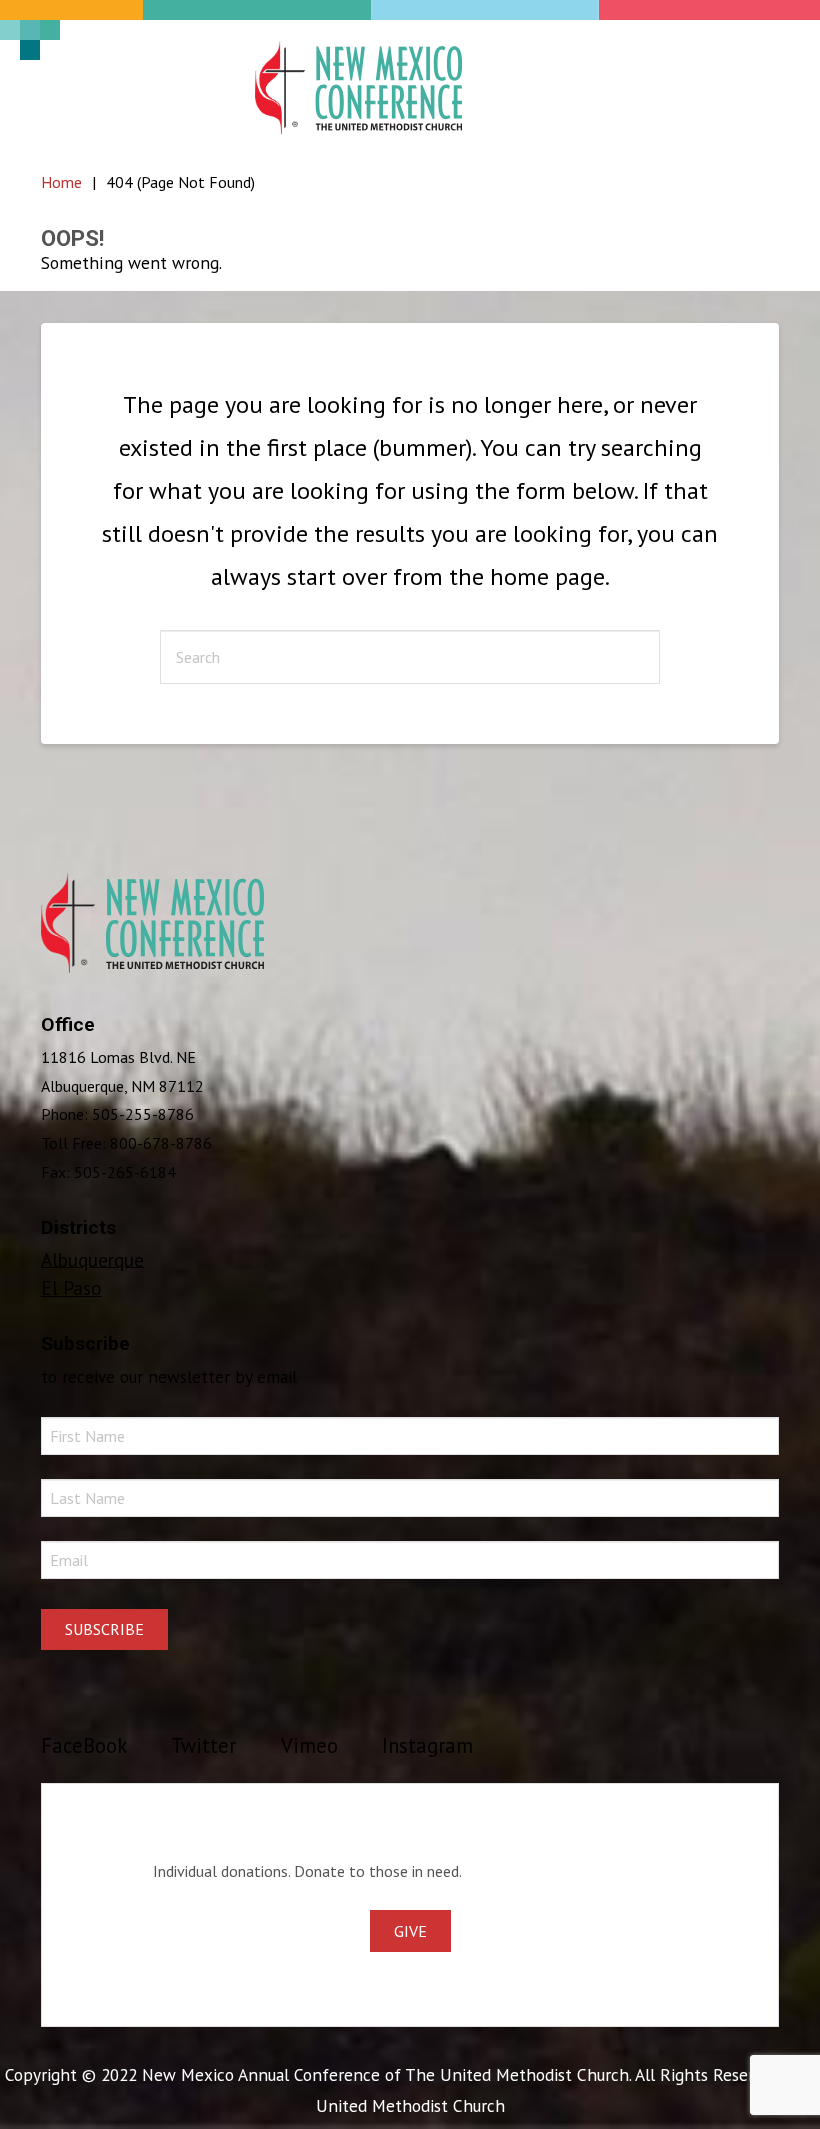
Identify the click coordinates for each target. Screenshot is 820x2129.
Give (410, 1931)
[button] (753, 87)
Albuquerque (92, 1258)
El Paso (71, 1287)
